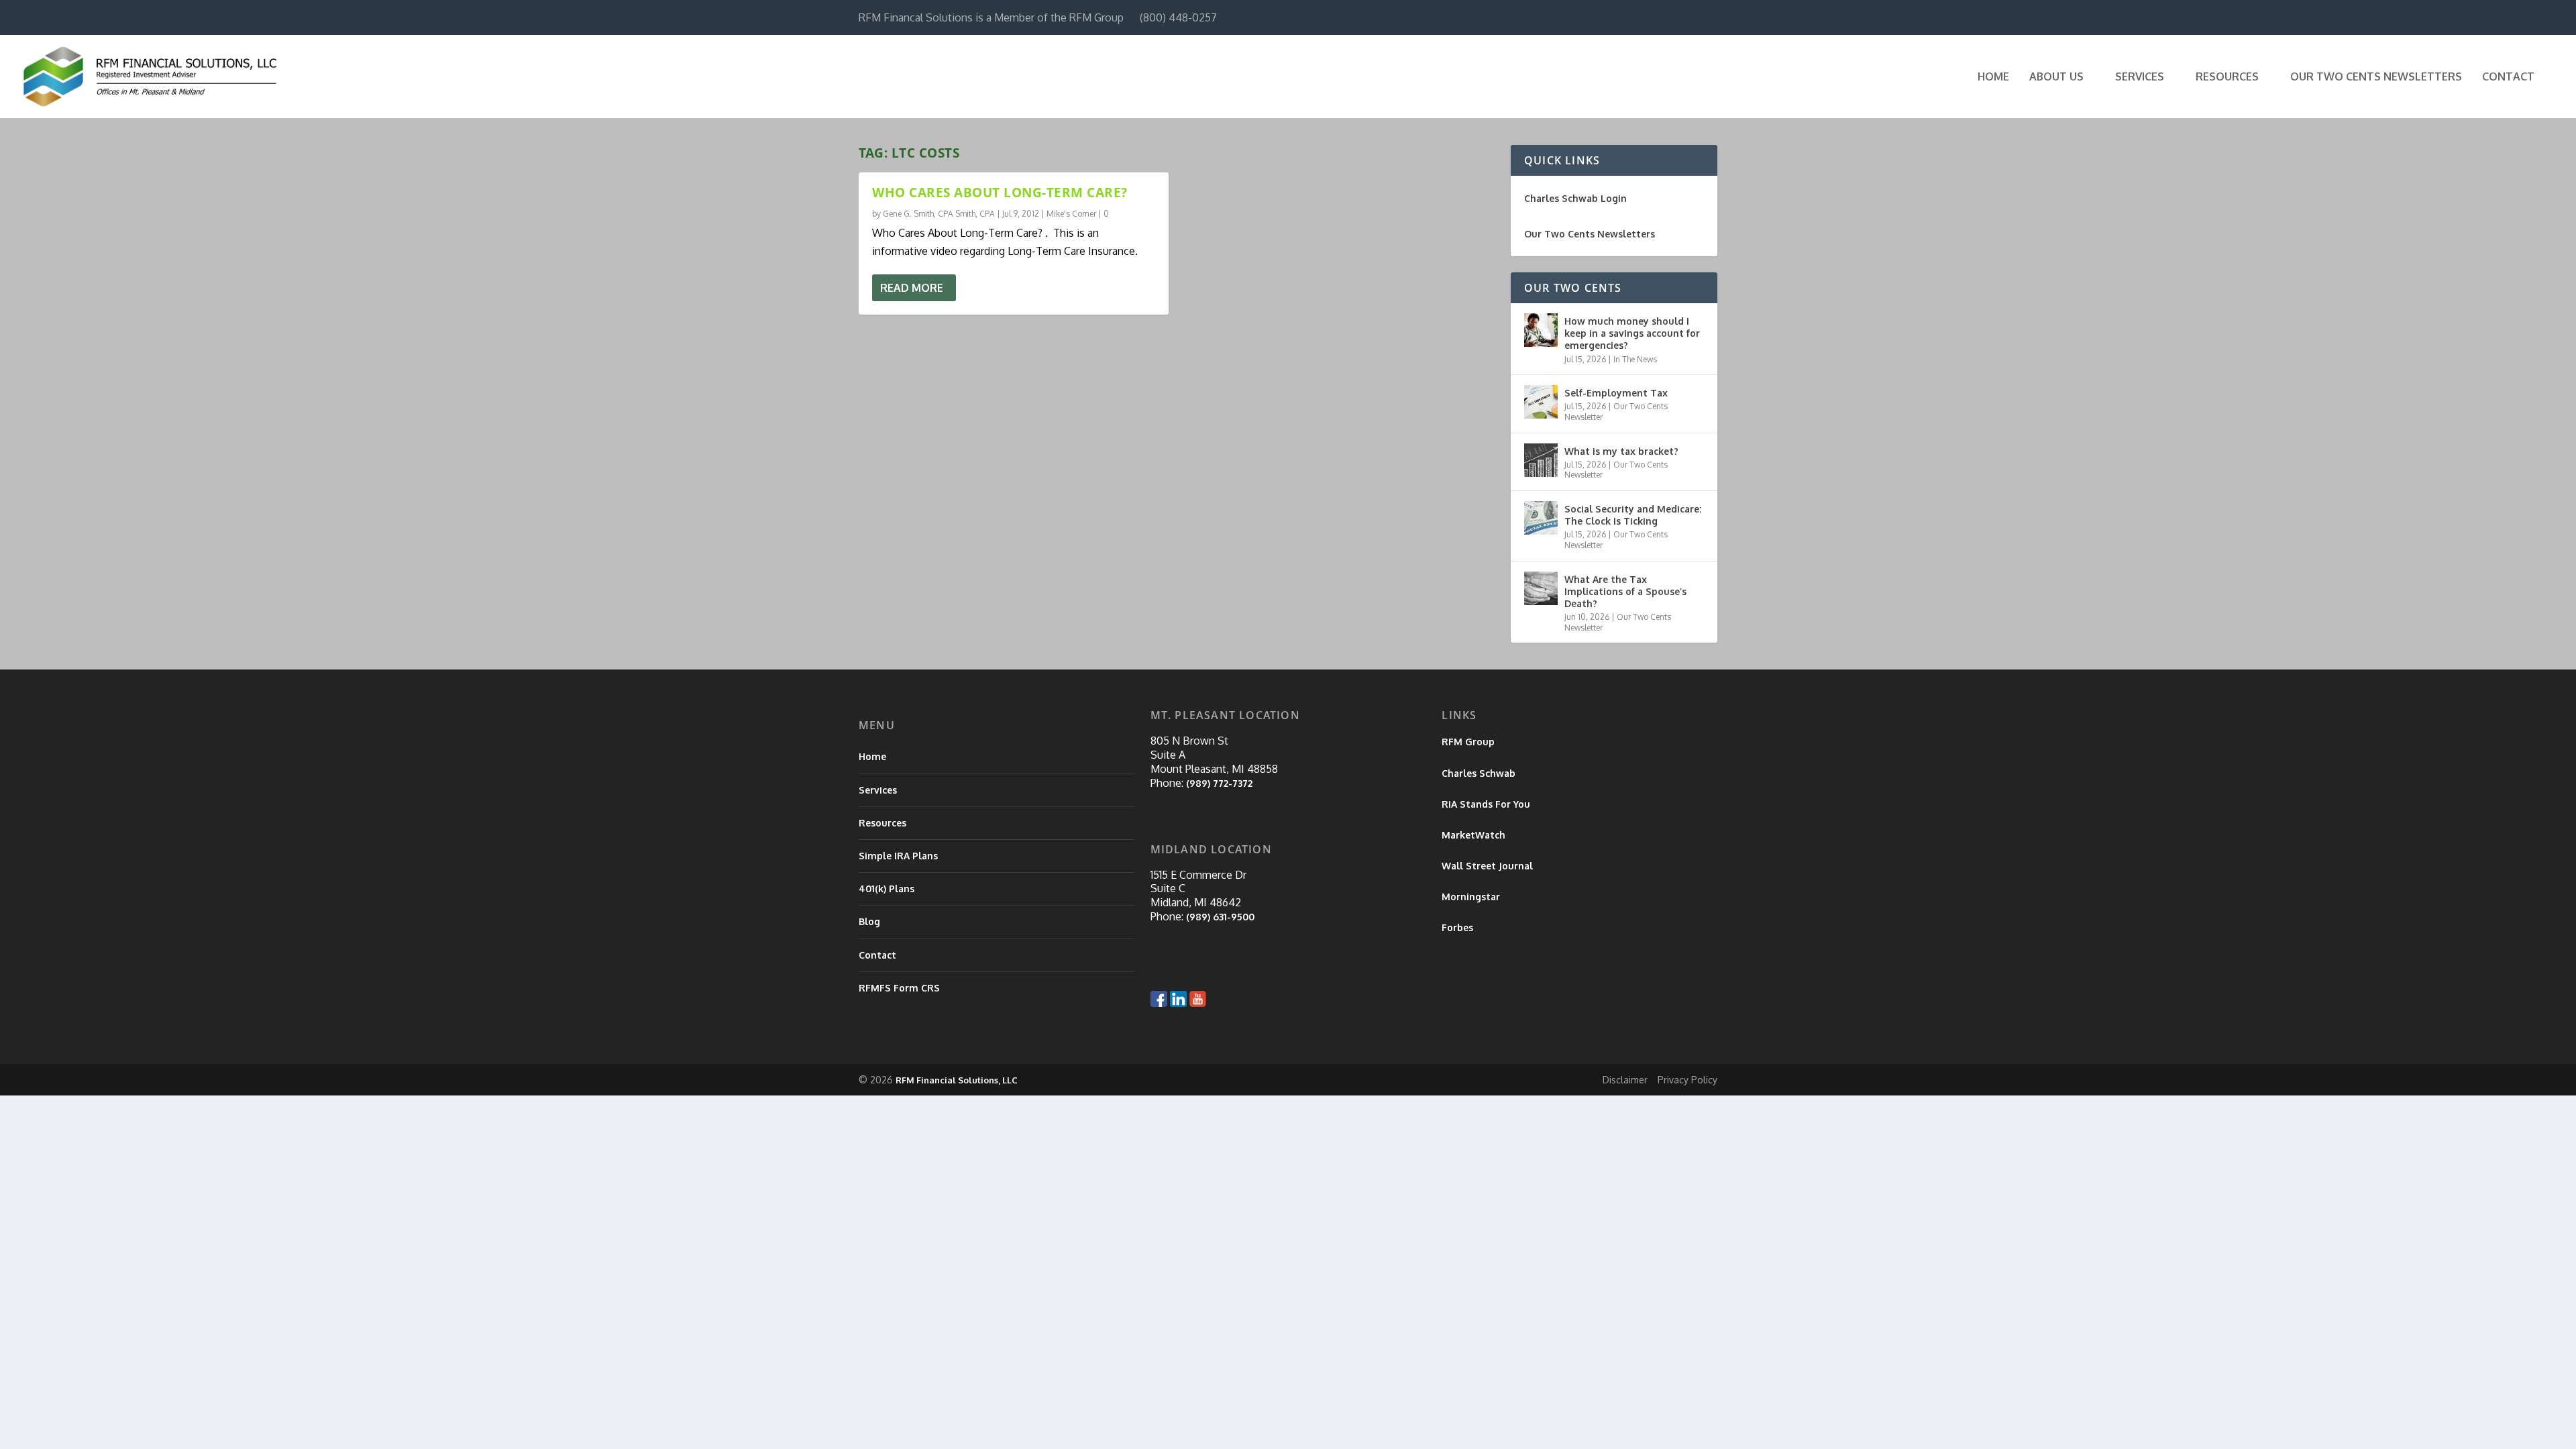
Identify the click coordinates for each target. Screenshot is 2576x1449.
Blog (869, 921)
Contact (2508, 77)
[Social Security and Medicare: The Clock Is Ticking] (1541, 518)
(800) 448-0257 (1178, 17)
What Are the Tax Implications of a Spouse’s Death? (1625, 591)
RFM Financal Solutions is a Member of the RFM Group (991, 17)
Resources (2227, 77)
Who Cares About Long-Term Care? (1000, 193)
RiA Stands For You (1486, 804)
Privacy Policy (1687, 1080)
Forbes (1457, 927)
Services (2140, 77)
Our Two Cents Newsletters (2376, 77)
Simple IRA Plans (898, 856)
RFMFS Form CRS (899, 988)
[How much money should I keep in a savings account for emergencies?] (1541, 330)
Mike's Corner (1071, 214)
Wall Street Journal (1487, 866)
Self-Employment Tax (1616, 393)
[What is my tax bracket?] (1541, 460)
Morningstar (1471, 897)
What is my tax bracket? (1621, 451)
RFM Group (1468, 742)
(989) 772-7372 (1219, 783)
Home (1993, 77)
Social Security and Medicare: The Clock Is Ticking (1633, 515)
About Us (2056, 77)
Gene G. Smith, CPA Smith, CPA (939, 214)
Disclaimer (1625, 1080)
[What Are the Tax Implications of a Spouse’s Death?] (1541, 588)
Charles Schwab (1479, 773)
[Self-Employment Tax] (1541, 402)
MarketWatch (1473, 835)
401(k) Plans (887, 889)
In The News (1635, 359)
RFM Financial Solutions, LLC (957, 1080)
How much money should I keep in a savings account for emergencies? (1632, 333)
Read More (912, 288)
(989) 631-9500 (1220, 917)
